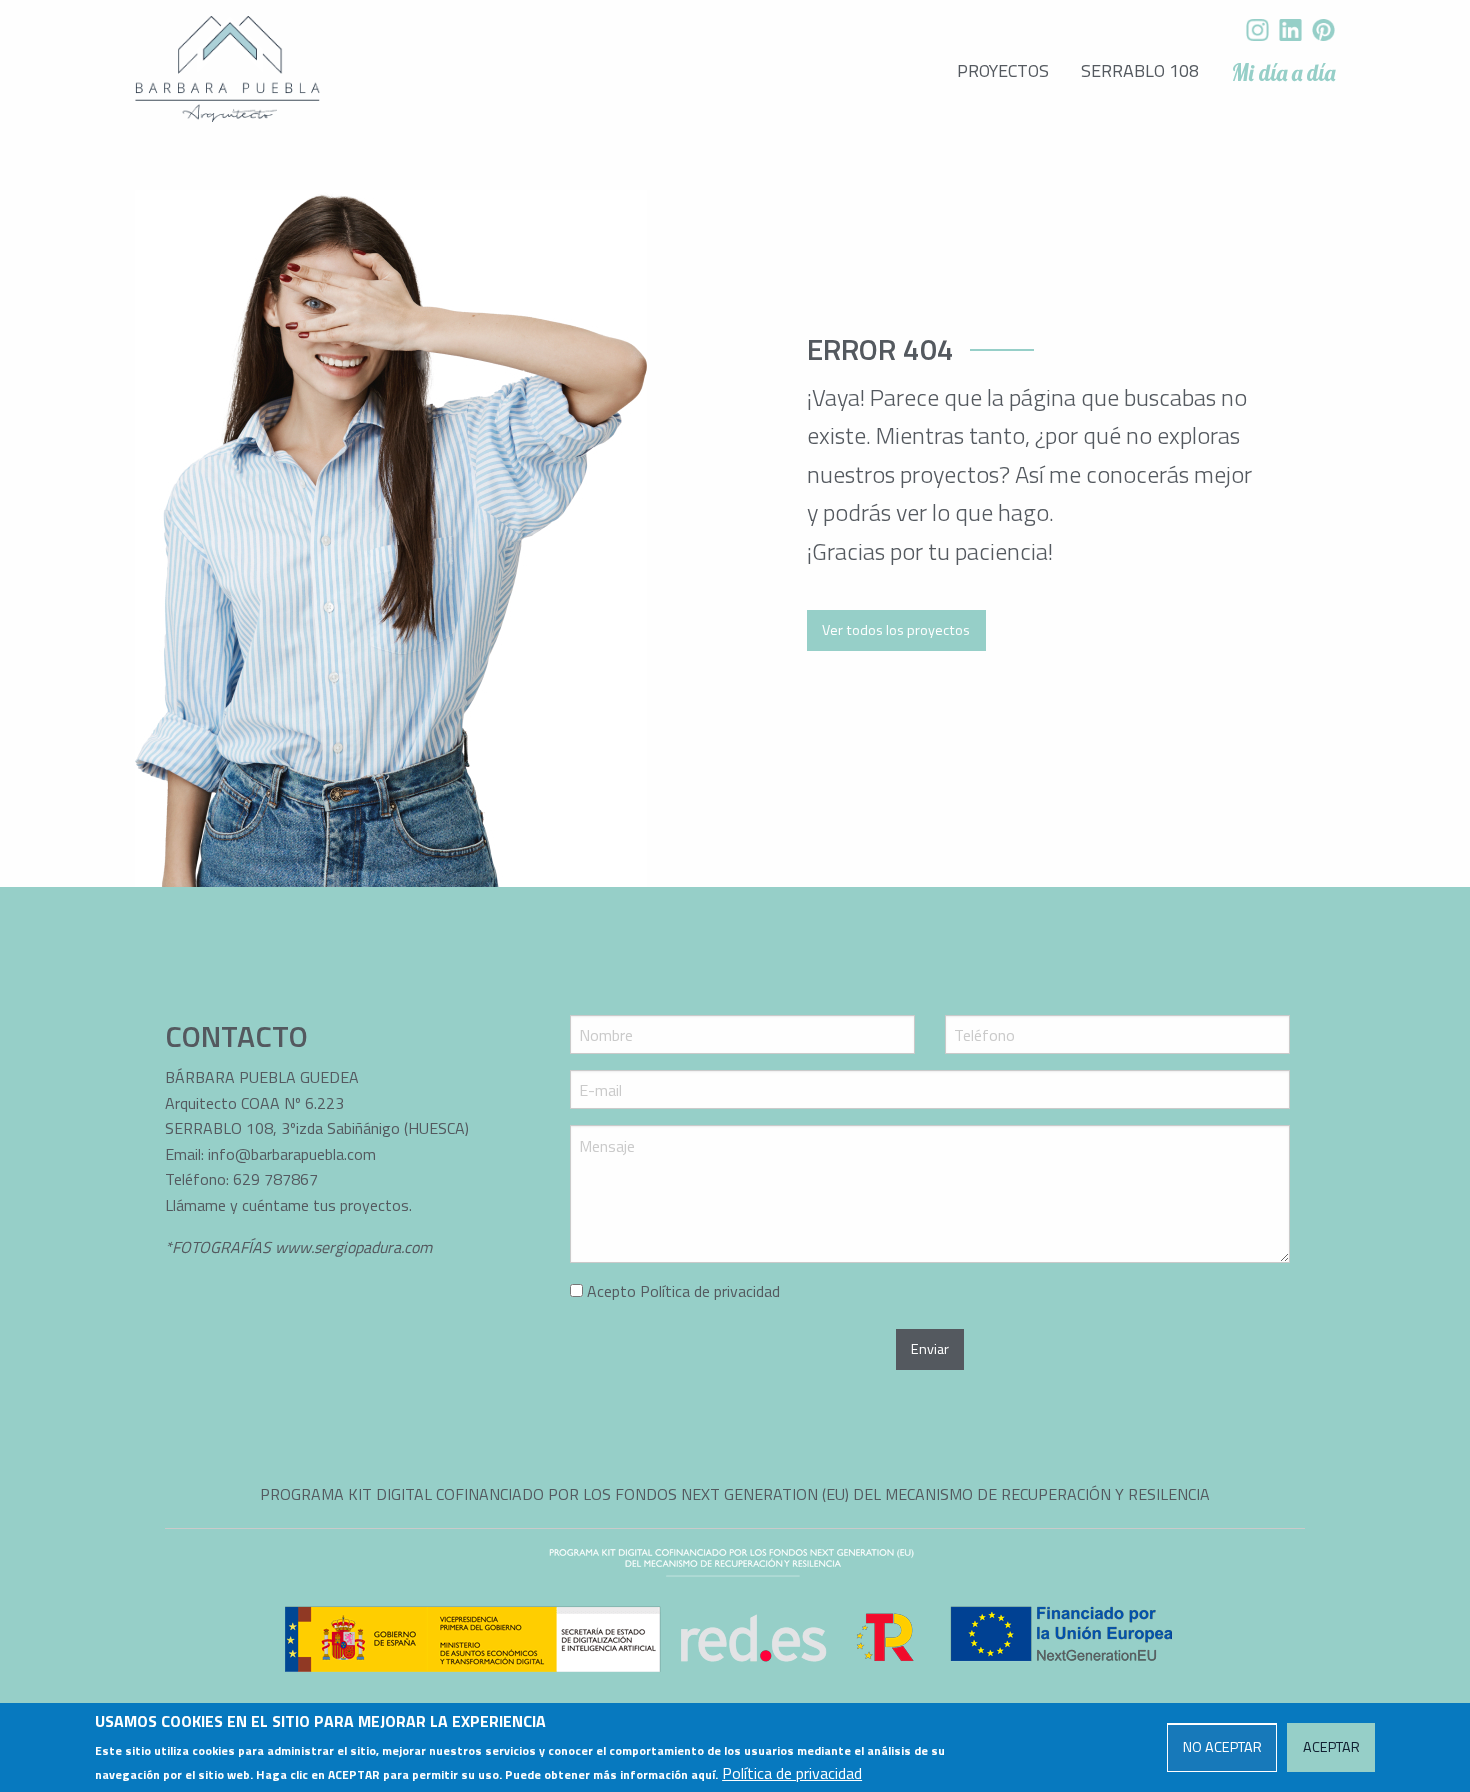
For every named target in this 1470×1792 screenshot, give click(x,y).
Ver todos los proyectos (896, 630)
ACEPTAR (1331, 1747)
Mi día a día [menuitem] (1283, 73)
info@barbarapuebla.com (292, 1154)
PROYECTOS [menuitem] (1003, 70)
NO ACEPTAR (1222, 1747)
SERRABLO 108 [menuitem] (1140, 70)
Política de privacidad (710, 1291)
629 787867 (277, 1179)
